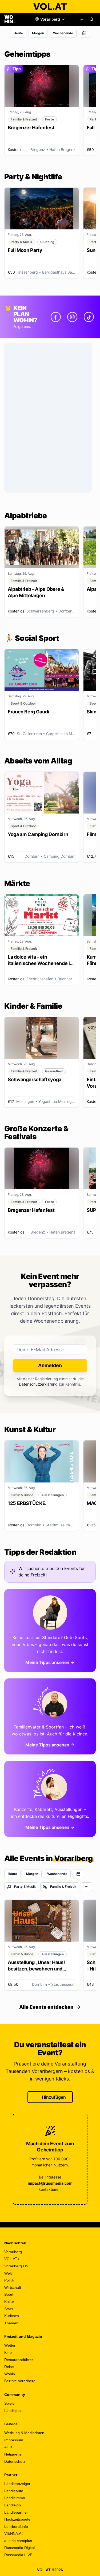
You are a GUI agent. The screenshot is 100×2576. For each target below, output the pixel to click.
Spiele (9, 2403)
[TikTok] (89, 317)
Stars (9, 2309)
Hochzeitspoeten (18, 2519)
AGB (8, 2447)
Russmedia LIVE (18, 2555)
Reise (9, 2367)
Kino (8, 2352)
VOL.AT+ (12, 2259)
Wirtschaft (13, 2287)
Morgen (38, 33)
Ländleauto (14, 2491)
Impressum (14, 2440)
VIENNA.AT (14, 2533)
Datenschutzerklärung (38, 1384)
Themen (11, 2323)
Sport (9, 2294)
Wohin (10, 2374)
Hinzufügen (54, 2097)
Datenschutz (15, 2461)
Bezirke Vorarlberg (20, 2381)
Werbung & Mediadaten (24, 2433)
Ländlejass (13, 2411)
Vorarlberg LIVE (18, 2266)
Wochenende (63, 33)
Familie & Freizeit (63, 1887)
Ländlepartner (16, 2512)
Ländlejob (13, 2505)
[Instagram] (72, 317)
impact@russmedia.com (50, 2183)
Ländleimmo (15, 2498)
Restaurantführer (19, 2360)
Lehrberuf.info (16, 2526)
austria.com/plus (18, 2541)
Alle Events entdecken (46, 2007)
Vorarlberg (13, 2252)
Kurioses (12, 2316)
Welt (8, 2273)
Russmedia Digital (19, 2548)
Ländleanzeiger (17, 2484)
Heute (18, 33)
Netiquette (13, 2454)
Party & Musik (25, 1887)
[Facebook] (56, 317)
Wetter (10, 2345)
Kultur (9, 2302)
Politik (9, 2280)
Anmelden (50, 1365)
